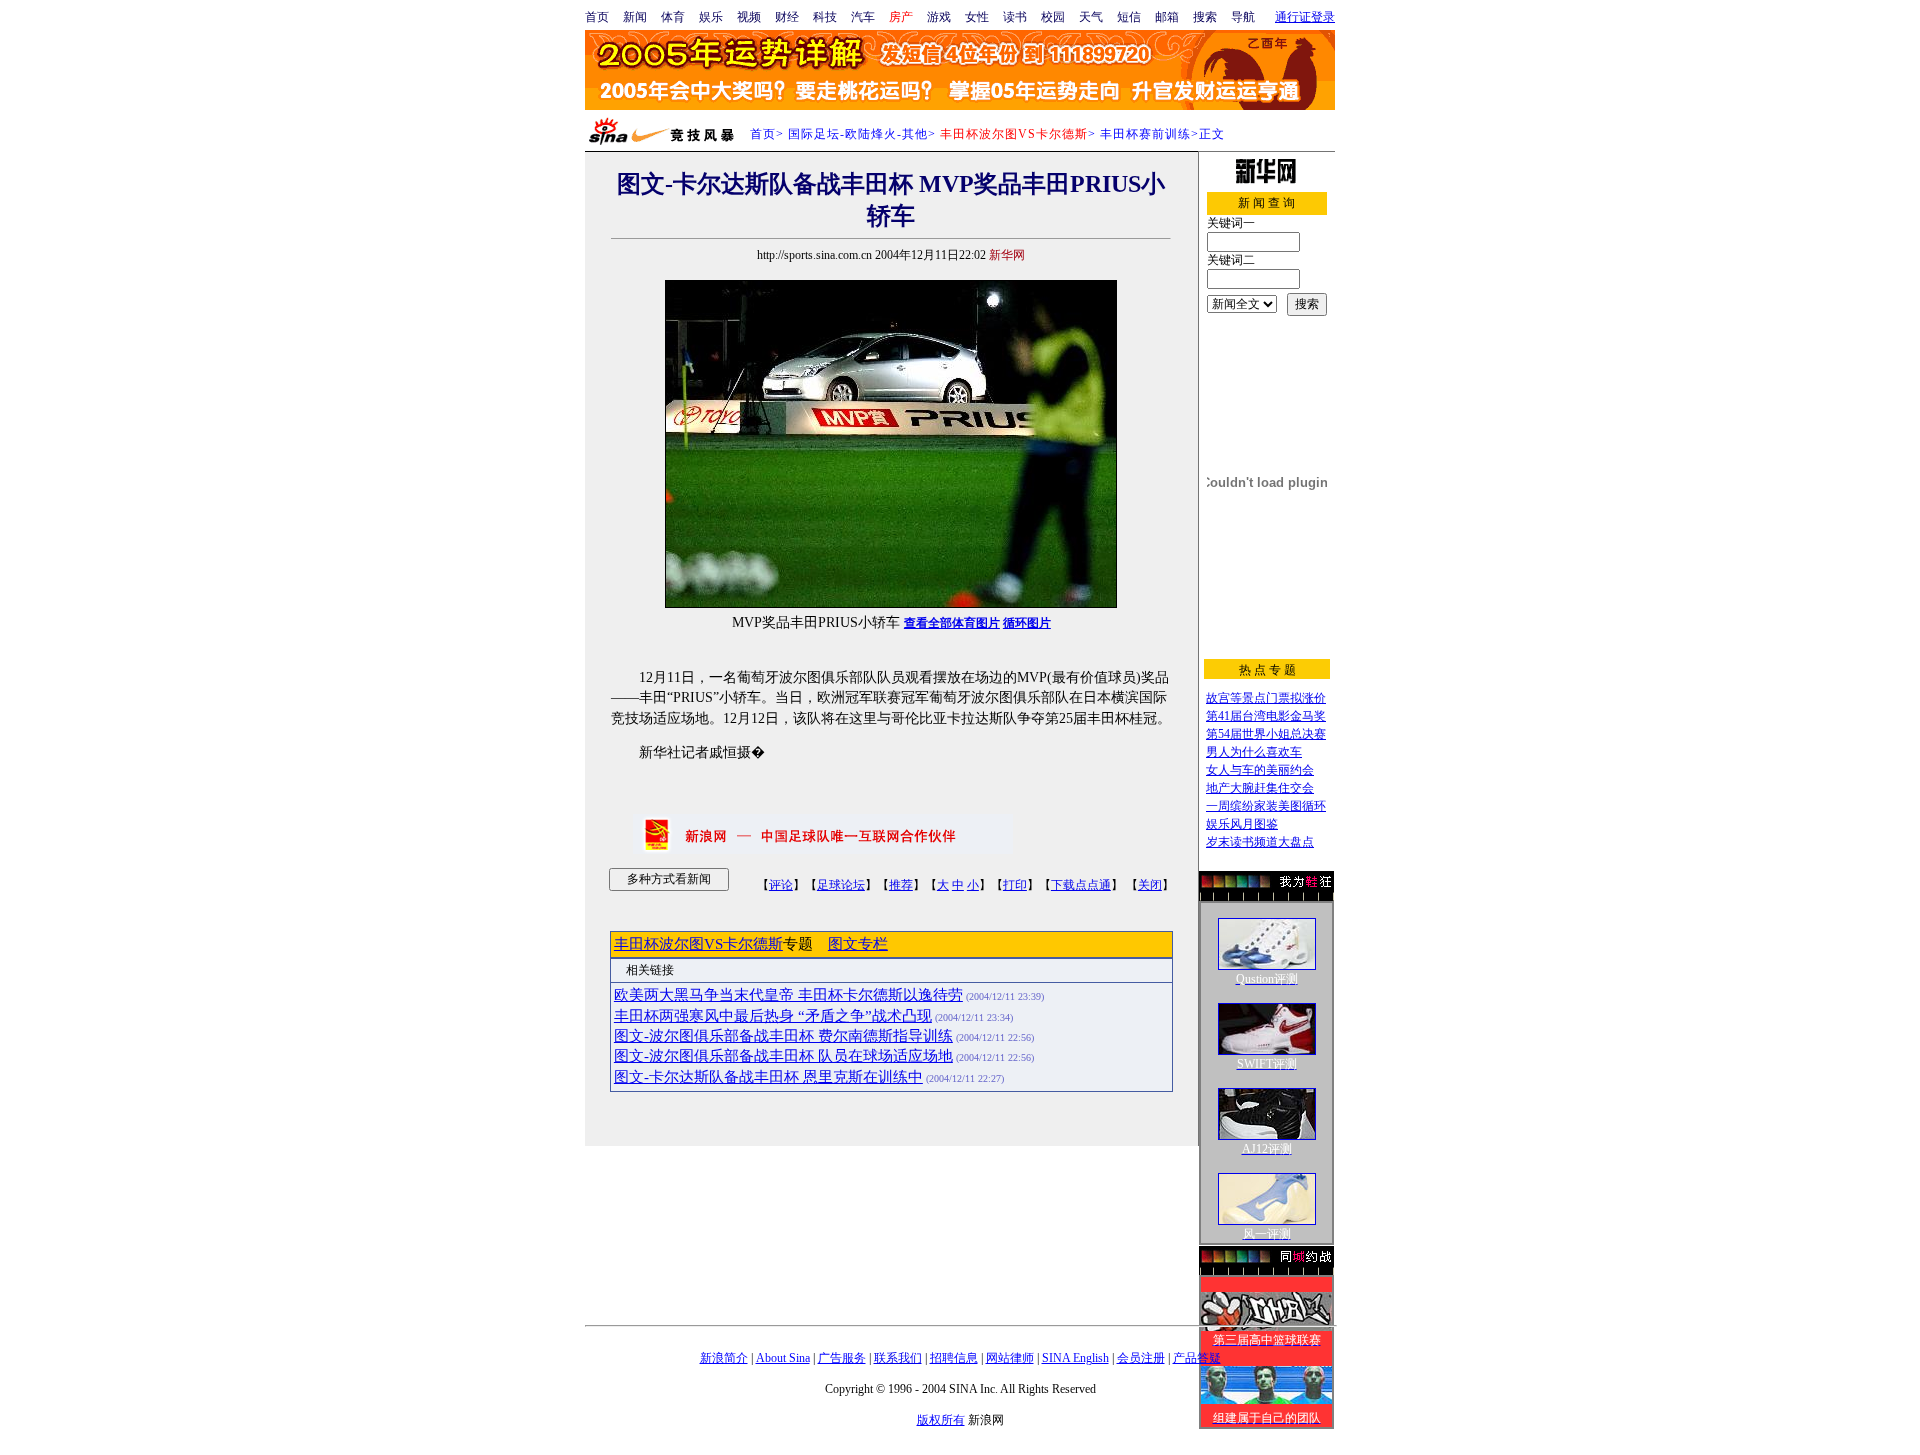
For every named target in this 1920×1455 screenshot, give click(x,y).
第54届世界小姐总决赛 (1266, 734)
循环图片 (1027, 623)
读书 (1015, 17)
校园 (1053, 17)
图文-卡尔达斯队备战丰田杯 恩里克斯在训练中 (768, 1077)
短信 (1129, 17)
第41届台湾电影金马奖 (1266, 716)
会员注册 (1141, 1358)
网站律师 (1010, 1358)
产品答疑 (1197, 1358)
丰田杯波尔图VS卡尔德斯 (698, 944)
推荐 (901, 885)
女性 (977, 17)
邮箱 (1167, 17)
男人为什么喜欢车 (1254, 752)
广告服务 (842, 1358)
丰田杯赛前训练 (1145, 134)
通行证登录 (1305, 17)
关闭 (1150, 885)
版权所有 (941, 1420)
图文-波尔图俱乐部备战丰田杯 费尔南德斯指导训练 (783, 1036)
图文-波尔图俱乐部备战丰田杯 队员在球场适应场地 (783, 1056)
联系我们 (898, 1358)
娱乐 (711, 17)
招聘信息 (954, 1358)
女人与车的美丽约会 (1260, 770)
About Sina (783, 1358)
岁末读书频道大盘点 (1260, 842)
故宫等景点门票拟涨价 (1266, 698)
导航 (1243, 17)
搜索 (1205, 17)
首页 (597, 17)
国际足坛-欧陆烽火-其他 (858, 134)
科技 (825, 17)
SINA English (1075, 1358)
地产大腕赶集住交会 (1260, 788)
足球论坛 (841, 885)
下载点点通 (1081, 885)
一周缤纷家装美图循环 (1266, 806)
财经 (787, 17)
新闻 (635, 17)
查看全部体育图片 (952, 623)
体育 (673, 17)
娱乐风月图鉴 (1242, 824)
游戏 (939, 17)
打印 (1015, 885)
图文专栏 (858, 944)
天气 (1091, 17)
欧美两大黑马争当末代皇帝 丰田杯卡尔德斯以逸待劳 (788, 995)
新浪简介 (724, 1358)
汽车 (863, 17)
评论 (781, 885)
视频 (749, 17)
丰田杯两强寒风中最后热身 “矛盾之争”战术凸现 (773, 1016)
